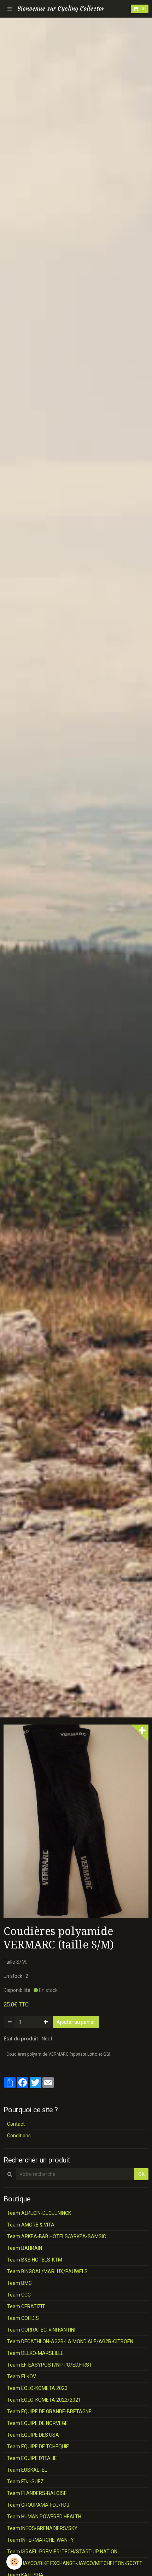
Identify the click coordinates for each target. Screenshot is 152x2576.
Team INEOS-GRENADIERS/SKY (42, 2528)
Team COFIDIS (23, 2318)
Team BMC (19, 2283)
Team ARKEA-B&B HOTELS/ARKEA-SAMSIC (57, 2236)
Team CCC (19, 2295)
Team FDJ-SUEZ (25, 2482)
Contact (16, 2124)
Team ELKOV (22, 2376)
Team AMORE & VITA (31, 2225)
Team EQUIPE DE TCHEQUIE (38, 2447)
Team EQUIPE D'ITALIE (32, 2458)
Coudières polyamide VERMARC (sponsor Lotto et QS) (58, 2054)
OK (141, 2174)
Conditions (19, 2136)
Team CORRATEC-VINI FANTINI (41, 2330)
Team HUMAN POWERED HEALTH (44, 2517)
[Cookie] (14, 2562)
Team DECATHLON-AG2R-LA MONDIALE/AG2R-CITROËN (70, 2341)
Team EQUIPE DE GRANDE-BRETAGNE (49, 2412)
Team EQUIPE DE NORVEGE (37, 2423)
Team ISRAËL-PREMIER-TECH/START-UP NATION (62, 2552)
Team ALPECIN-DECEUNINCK (39, 2213)
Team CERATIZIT (26, 2306)
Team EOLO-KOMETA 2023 (37, 2388)
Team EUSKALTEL (27, 2470)
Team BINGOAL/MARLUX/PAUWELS (47, 2271)
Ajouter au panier (76, 2022)
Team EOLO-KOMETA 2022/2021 (44, 2400)
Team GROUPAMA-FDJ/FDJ (38, 2505)
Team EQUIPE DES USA (33, 2435)
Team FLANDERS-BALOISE (37, 2493)
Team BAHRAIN (25, 2248)
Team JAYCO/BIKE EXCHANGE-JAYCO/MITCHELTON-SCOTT (75, 2563)
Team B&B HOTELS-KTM (35, 2260)
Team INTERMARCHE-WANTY (40, 2540)
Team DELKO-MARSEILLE (35, 2353)
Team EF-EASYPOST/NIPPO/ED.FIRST (50, 2365)
